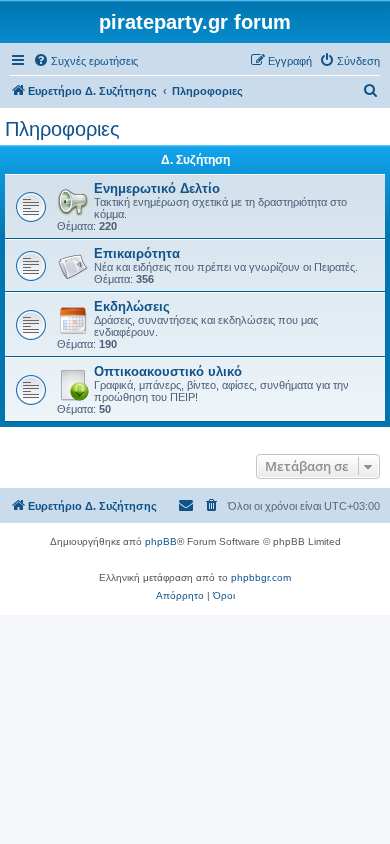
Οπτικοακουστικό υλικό (168, 371)
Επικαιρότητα (137, 253)
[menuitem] (85, 61)
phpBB (161, 541)
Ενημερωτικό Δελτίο (157, 188)
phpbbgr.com (261, 577)
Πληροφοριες (62, 129)
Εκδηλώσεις (132, 306)
